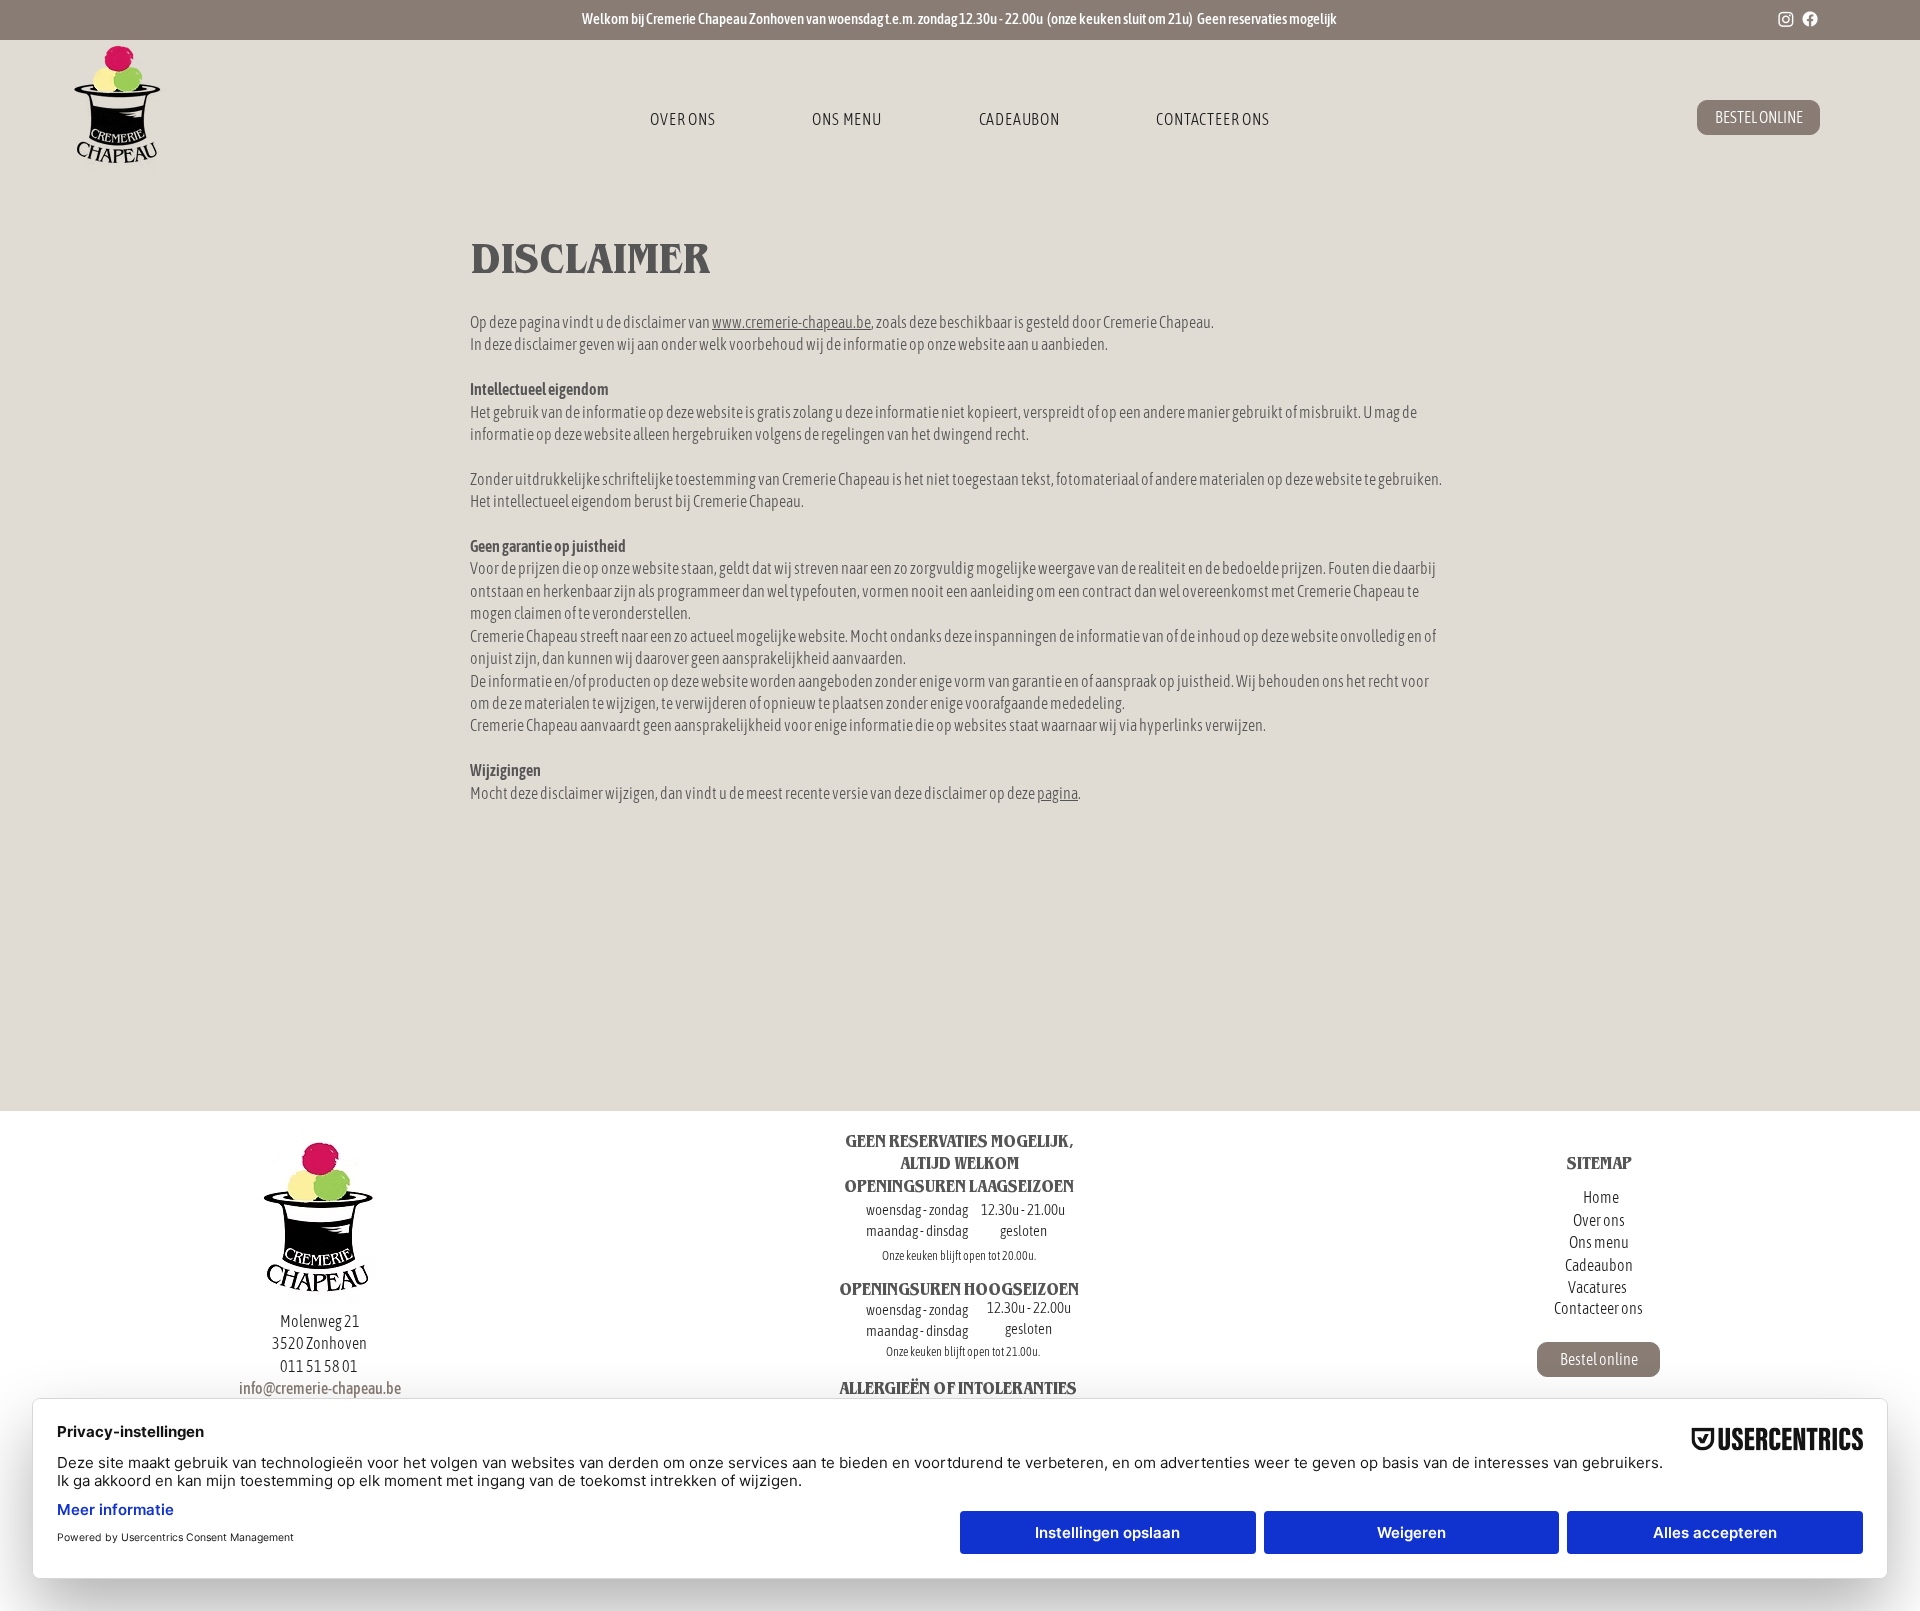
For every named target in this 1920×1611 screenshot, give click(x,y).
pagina (1057, 793)
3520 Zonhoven (319, 1343)
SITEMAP (1599, 1162)
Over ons (1599, 1220)
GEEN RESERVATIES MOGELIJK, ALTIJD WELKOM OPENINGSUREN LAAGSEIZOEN (959, 1163)
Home (1601, 1197)
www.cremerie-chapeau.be (791, 322)
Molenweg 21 (320, 1321)
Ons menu (1599, 1242)
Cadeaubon (1599, 1265)
